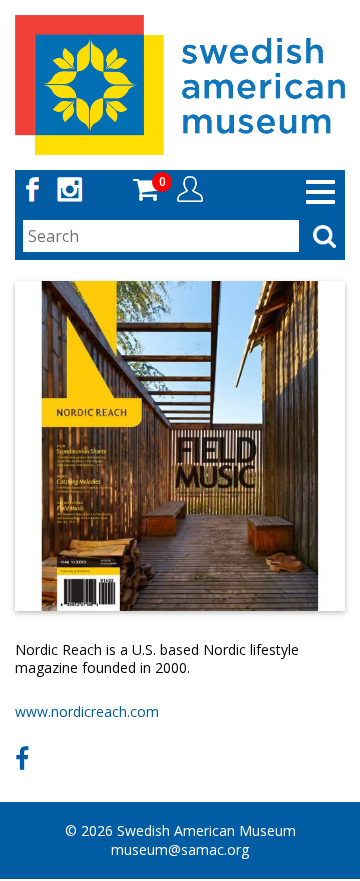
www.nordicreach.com (87, 711)
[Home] (180, 83)
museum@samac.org (180, 849)
